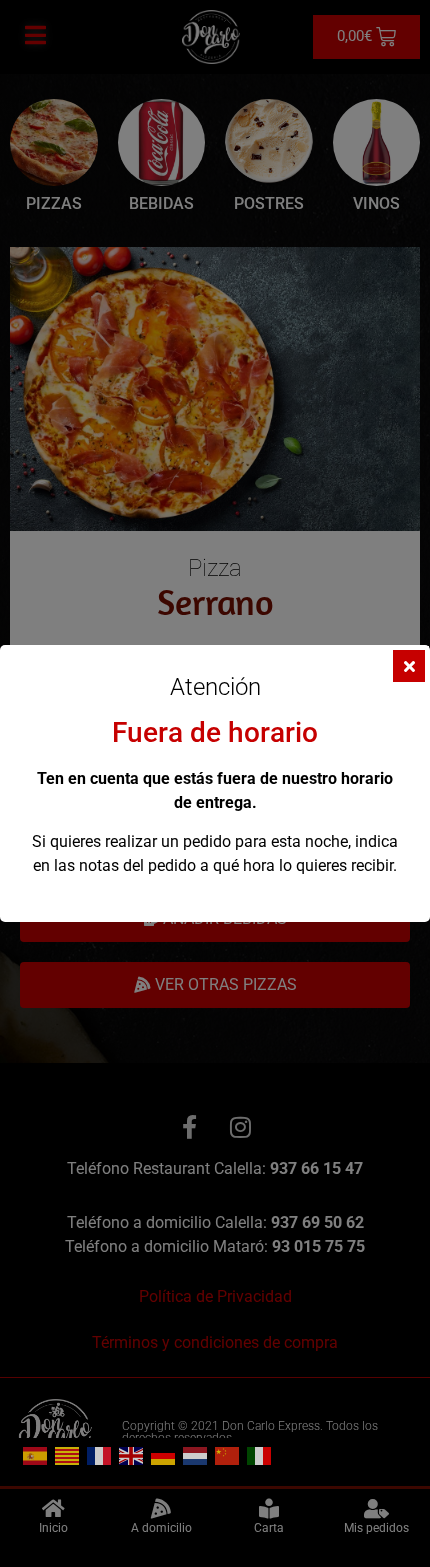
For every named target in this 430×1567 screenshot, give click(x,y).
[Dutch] (196, 1454)
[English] (132, 1454)
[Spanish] (36, 1454)
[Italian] (260, 1454)
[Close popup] (409, 666)
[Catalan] (68, 1454)
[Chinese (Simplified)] (228, 1454)
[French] (100, 1454)
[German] (164, 1454)
